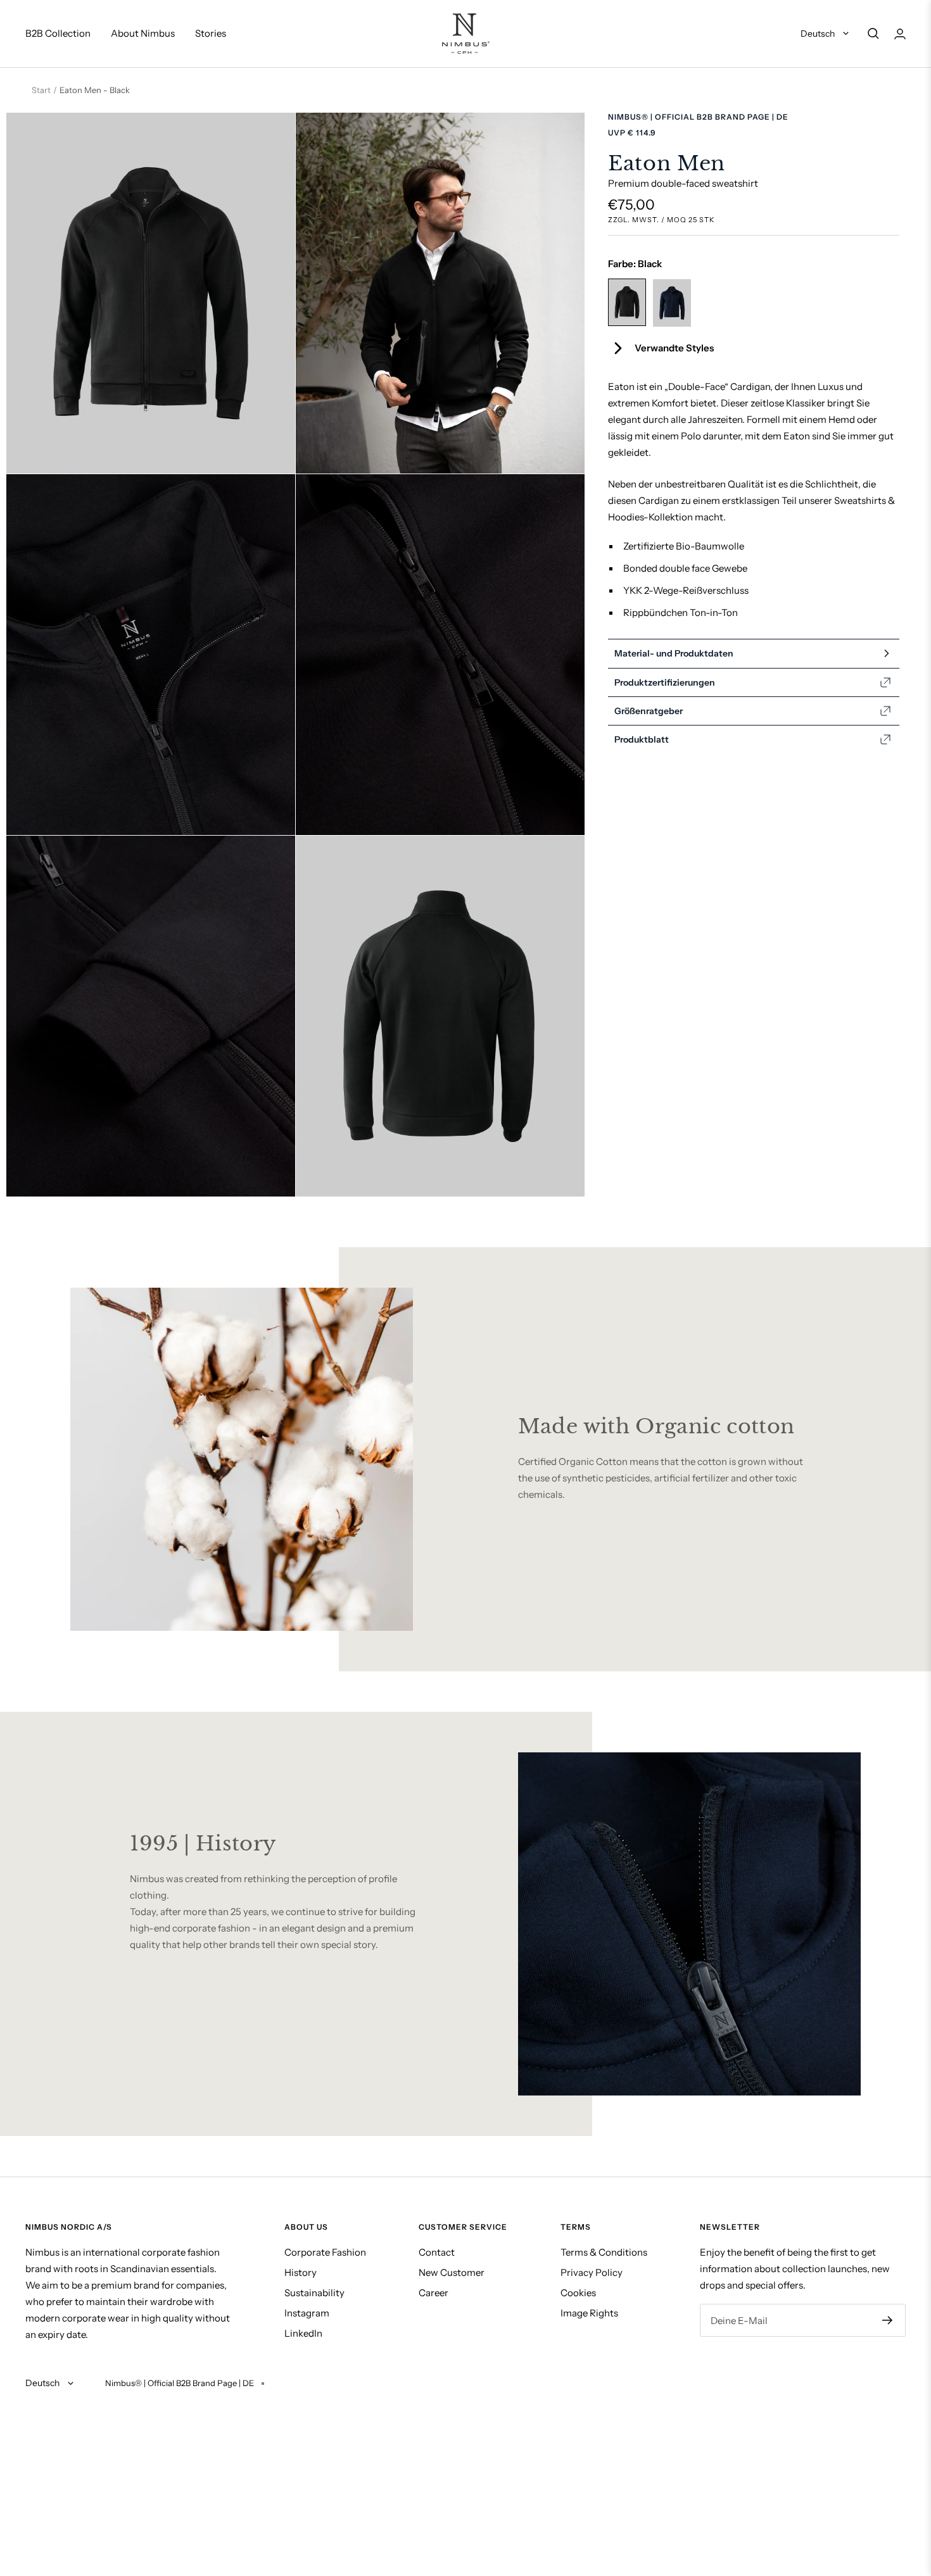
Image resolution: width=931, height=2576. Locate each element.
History (301, 2272)
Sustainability (314, 2293)
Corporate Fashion (325, 2252)
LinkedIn (303, 2333)
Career (434, 2293)
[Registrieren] (888, 2320)
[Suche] (873, 34)
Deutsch (819, 34)
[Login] (900, 34)
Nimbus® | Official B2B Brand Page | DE (698, 117)
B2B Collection (58, 33)
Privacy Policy (592, 2272)
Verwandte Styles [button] (674, 348)
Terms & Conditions (604, 2252)
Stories (211, 33)
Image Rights (589, 2313)
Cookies (578, 2293)
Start (41, 90)
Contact (437, 2252)
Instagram (307, 2313)
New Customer (452, 2272)
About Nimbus (143, 33)
